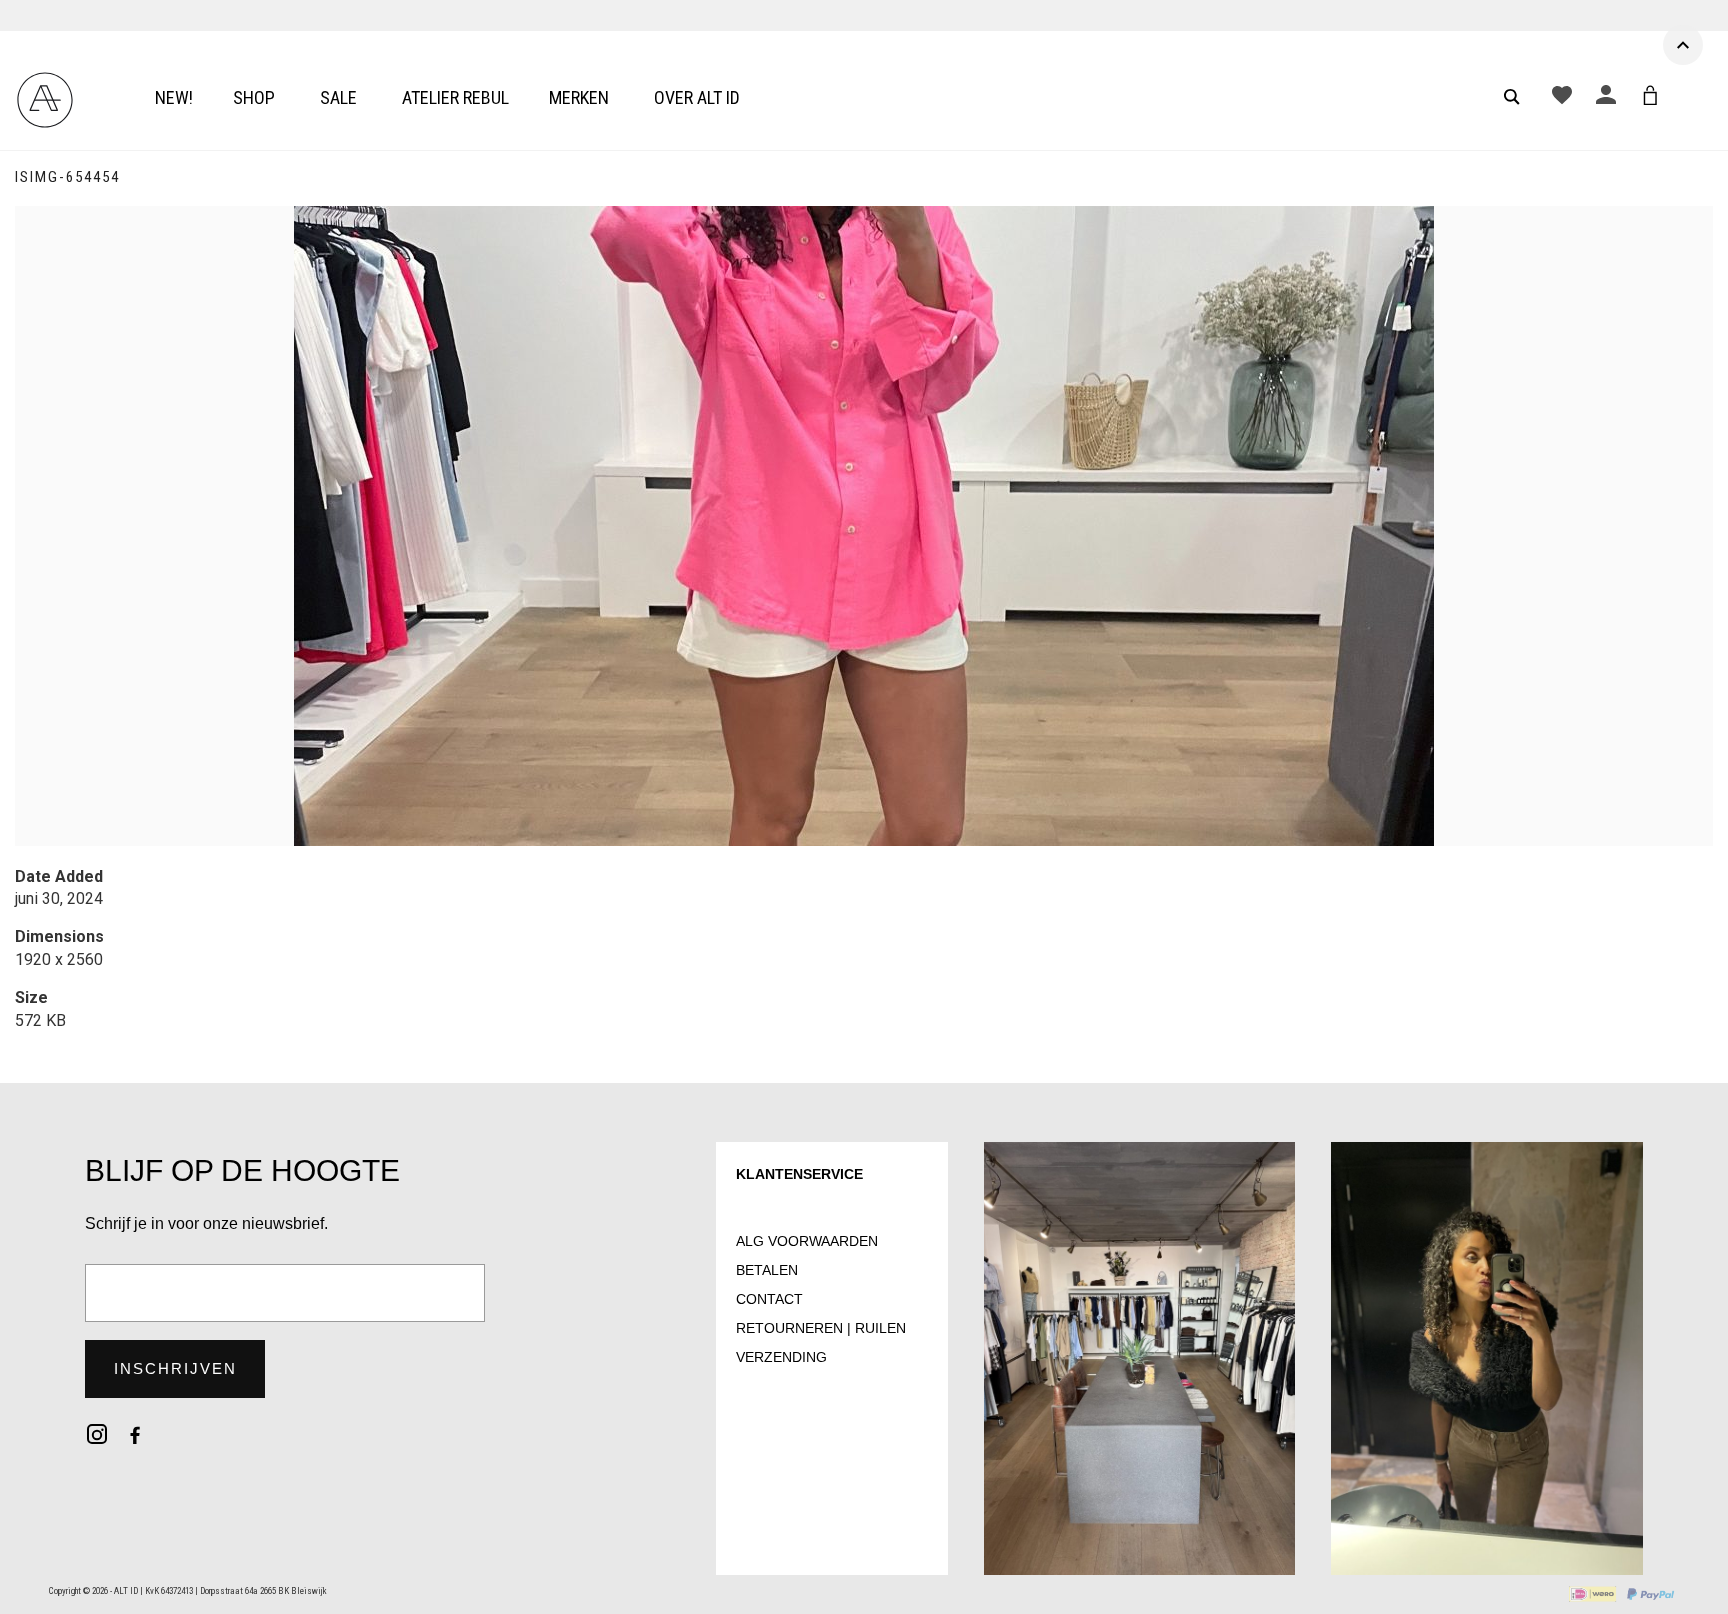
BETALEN (767, 1270)
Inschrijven (175, 1368)
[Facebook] (135, 1434)
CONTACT (769, 1299)
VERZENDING (781, 1357)
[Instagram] (97, 1434)
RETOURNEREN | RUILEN (821, 1328)
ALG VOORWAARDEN (807, 1241)
